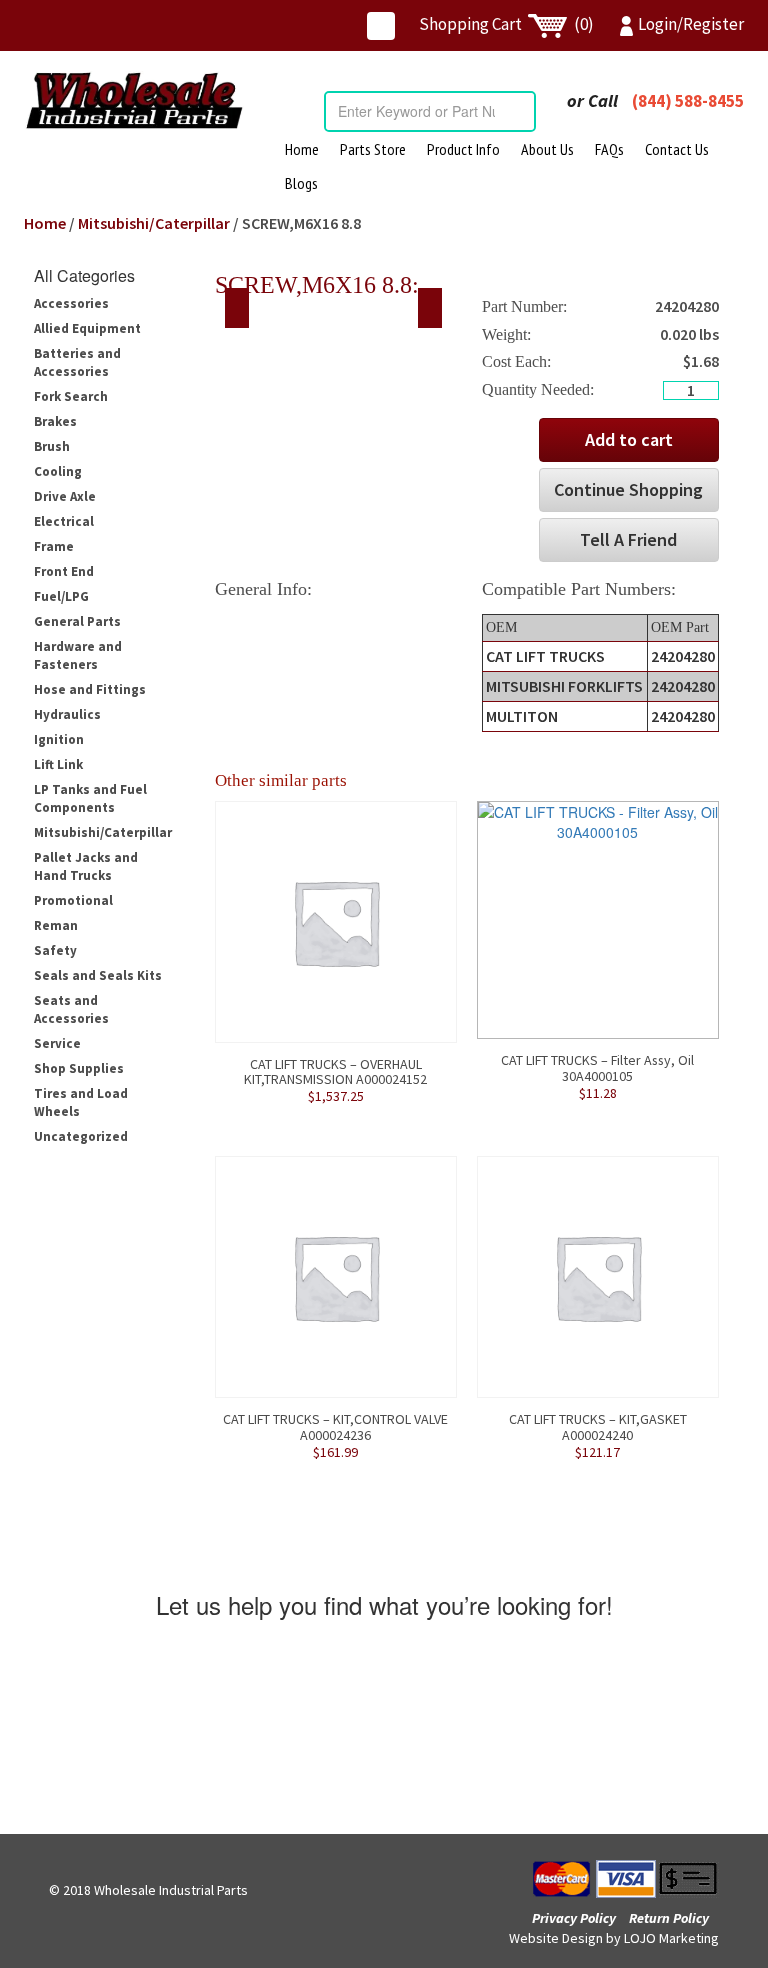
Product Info (463, 149)
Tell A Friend (628, 539)
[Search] (520, 111)
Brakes (55, 421)
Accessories (71, 303)
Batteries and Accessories (77, 362)
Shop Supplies (79, 1068)
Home (302, 149)
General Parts (77, 621)
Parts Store (373, 149)
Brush (52, 446)
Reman (56, 925)
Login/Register (691, 24)
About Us (547, 149)
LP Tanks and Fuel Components (90, 798)
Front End (64, 571)
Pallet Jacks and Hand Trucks (86, 866)
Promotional (73, 900)
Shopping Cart (506, 24)
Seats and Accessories (71, 1009)
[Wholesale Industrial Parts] (134, 100)
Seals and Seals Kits (98, 975)
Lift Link (58, 764)
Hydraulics (67, 714)
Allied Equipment (87, 328)
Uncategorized (81, 1136)
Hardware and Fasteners (78, 655)
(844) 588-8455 (688, 101)
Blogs (301, 183)
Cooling (58, 471)
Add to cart (629, 439)
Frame (54, 546)
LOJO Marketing (671, 1938)
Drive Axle (65, 496)
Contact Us (677, 149)
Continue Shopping (628, 489)
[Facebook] (381, 26)
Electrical (64, 521)
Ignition (59, 739)
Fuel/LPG (61, 596)
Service (57, 1043)
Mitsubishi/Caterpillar (154, 223)
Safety (55, 950)
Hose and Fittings (90, 689)
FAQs (609, 149)
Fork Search (71, 396)
